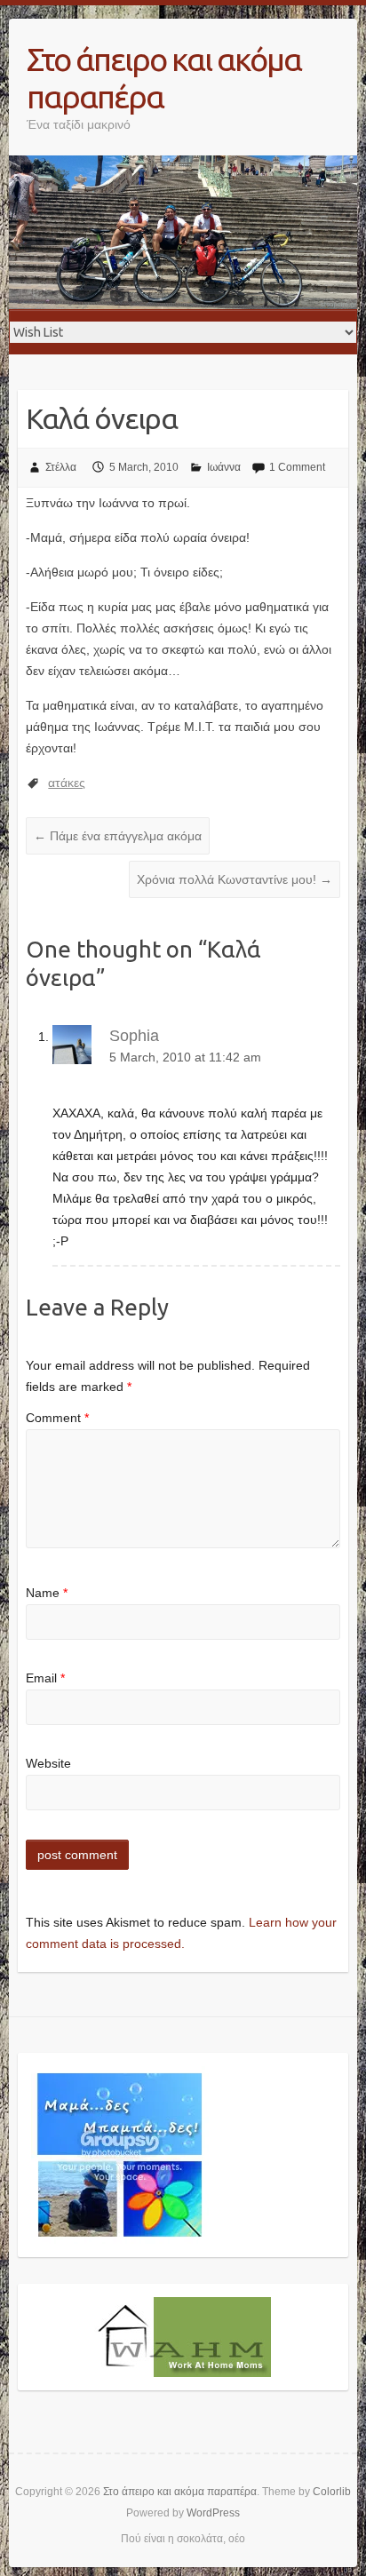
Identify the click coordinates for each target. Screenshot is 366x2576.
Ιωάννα (224, 467)
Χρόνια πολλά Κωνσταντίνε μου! (235, 879)
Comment (57, 1418)
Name (47, 1593)
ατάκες (67, 783)
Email (45, 1678)
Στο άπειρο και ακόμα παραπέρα (164, 78)
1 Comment (297, 467)
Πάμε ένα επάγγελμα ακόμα (118, 836)
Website (48, 1763)
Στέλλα (61, 467)
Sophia (134, 1036)
